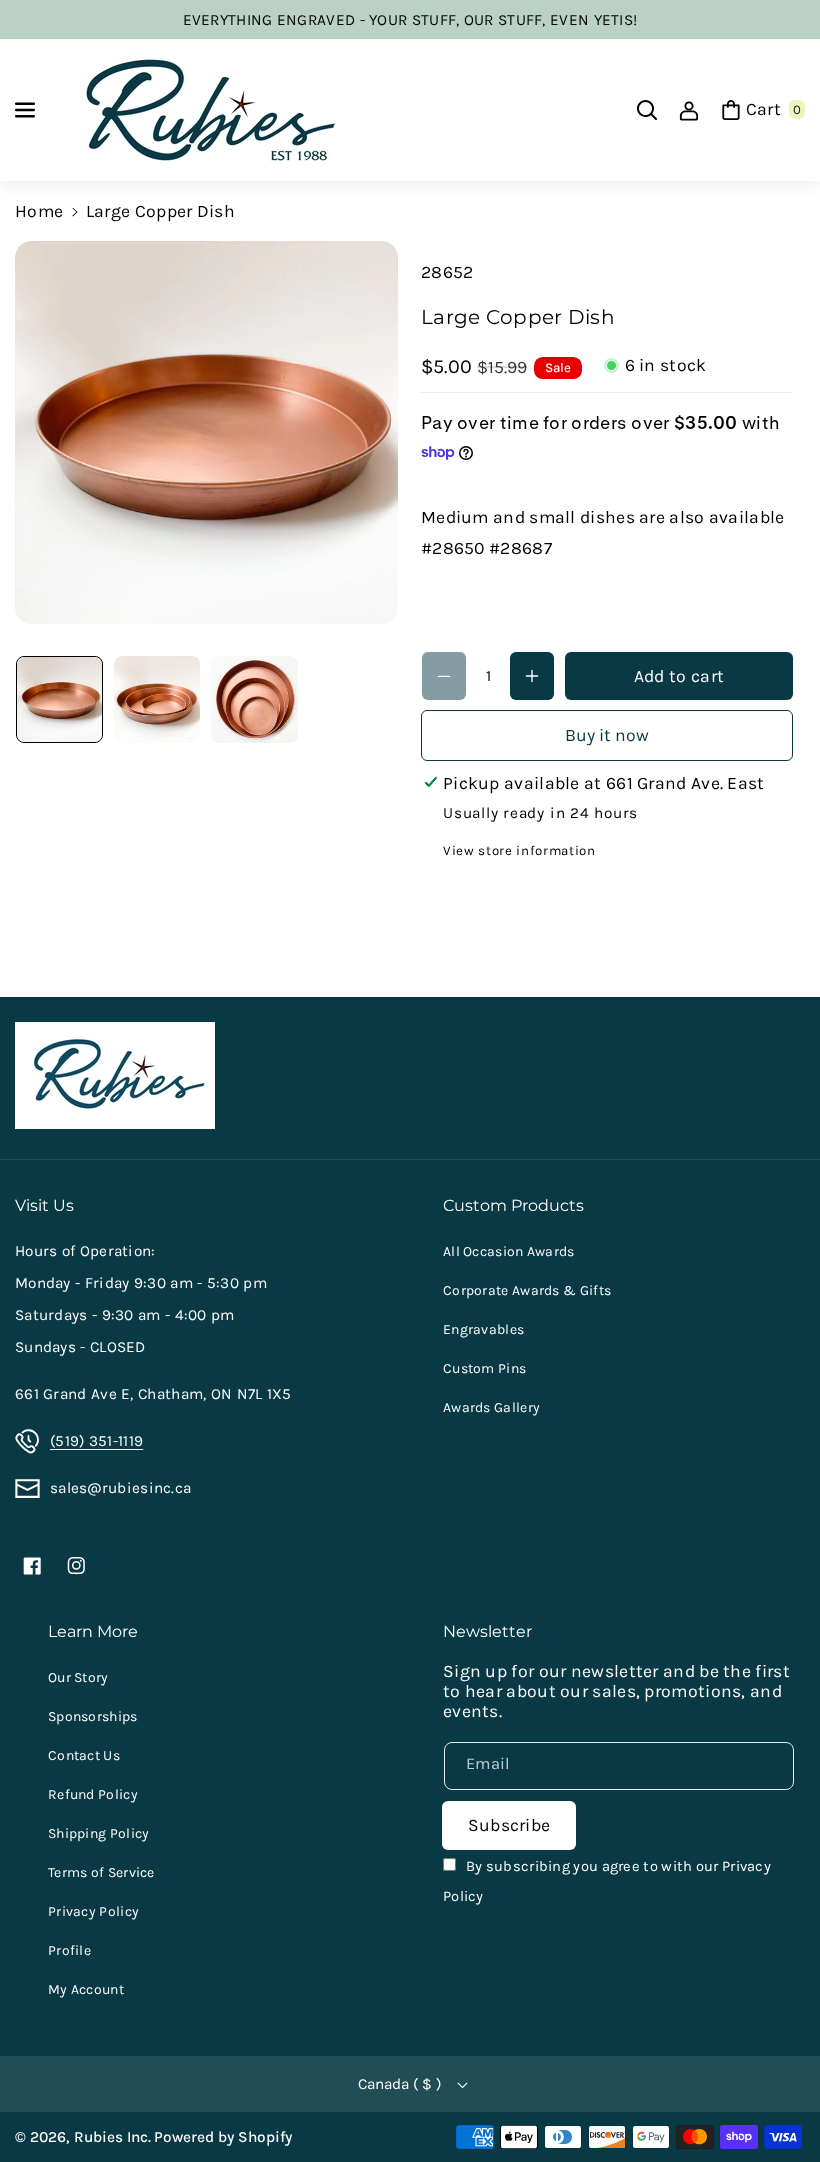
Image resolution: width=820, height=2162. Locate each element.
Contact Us (84, 1755)
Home (39, 211)
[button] (27, 110)
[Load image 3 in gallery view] (254, 699)
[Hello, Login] (689, 110)
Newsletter (487, 1631)
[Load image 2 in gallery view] (157, 699)
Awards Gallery (491, 1407)
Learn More (93, 1631)
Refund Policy (93, 1794)
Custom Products (513, 1205)
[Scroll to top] (775, 2097)
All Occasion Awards (509, 1251)
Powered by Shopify (223, 2137)
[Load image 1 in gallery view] (59, 699)
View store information (519, 850)
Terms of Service (101, 1872)
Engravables (483, 1329)
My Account (86, 1989)
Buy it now (607, 735)
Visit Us (44, 1205)
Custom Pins (484, 1368)
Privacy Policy (93, 1911)
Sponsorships (93, 1716)
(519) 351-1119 (96, 1441)
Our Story (78, 1677)
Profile (69, 1950)
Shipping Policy (99, 1833)
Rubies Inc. (112, 2137)
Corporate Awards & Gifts (527, 1290)
